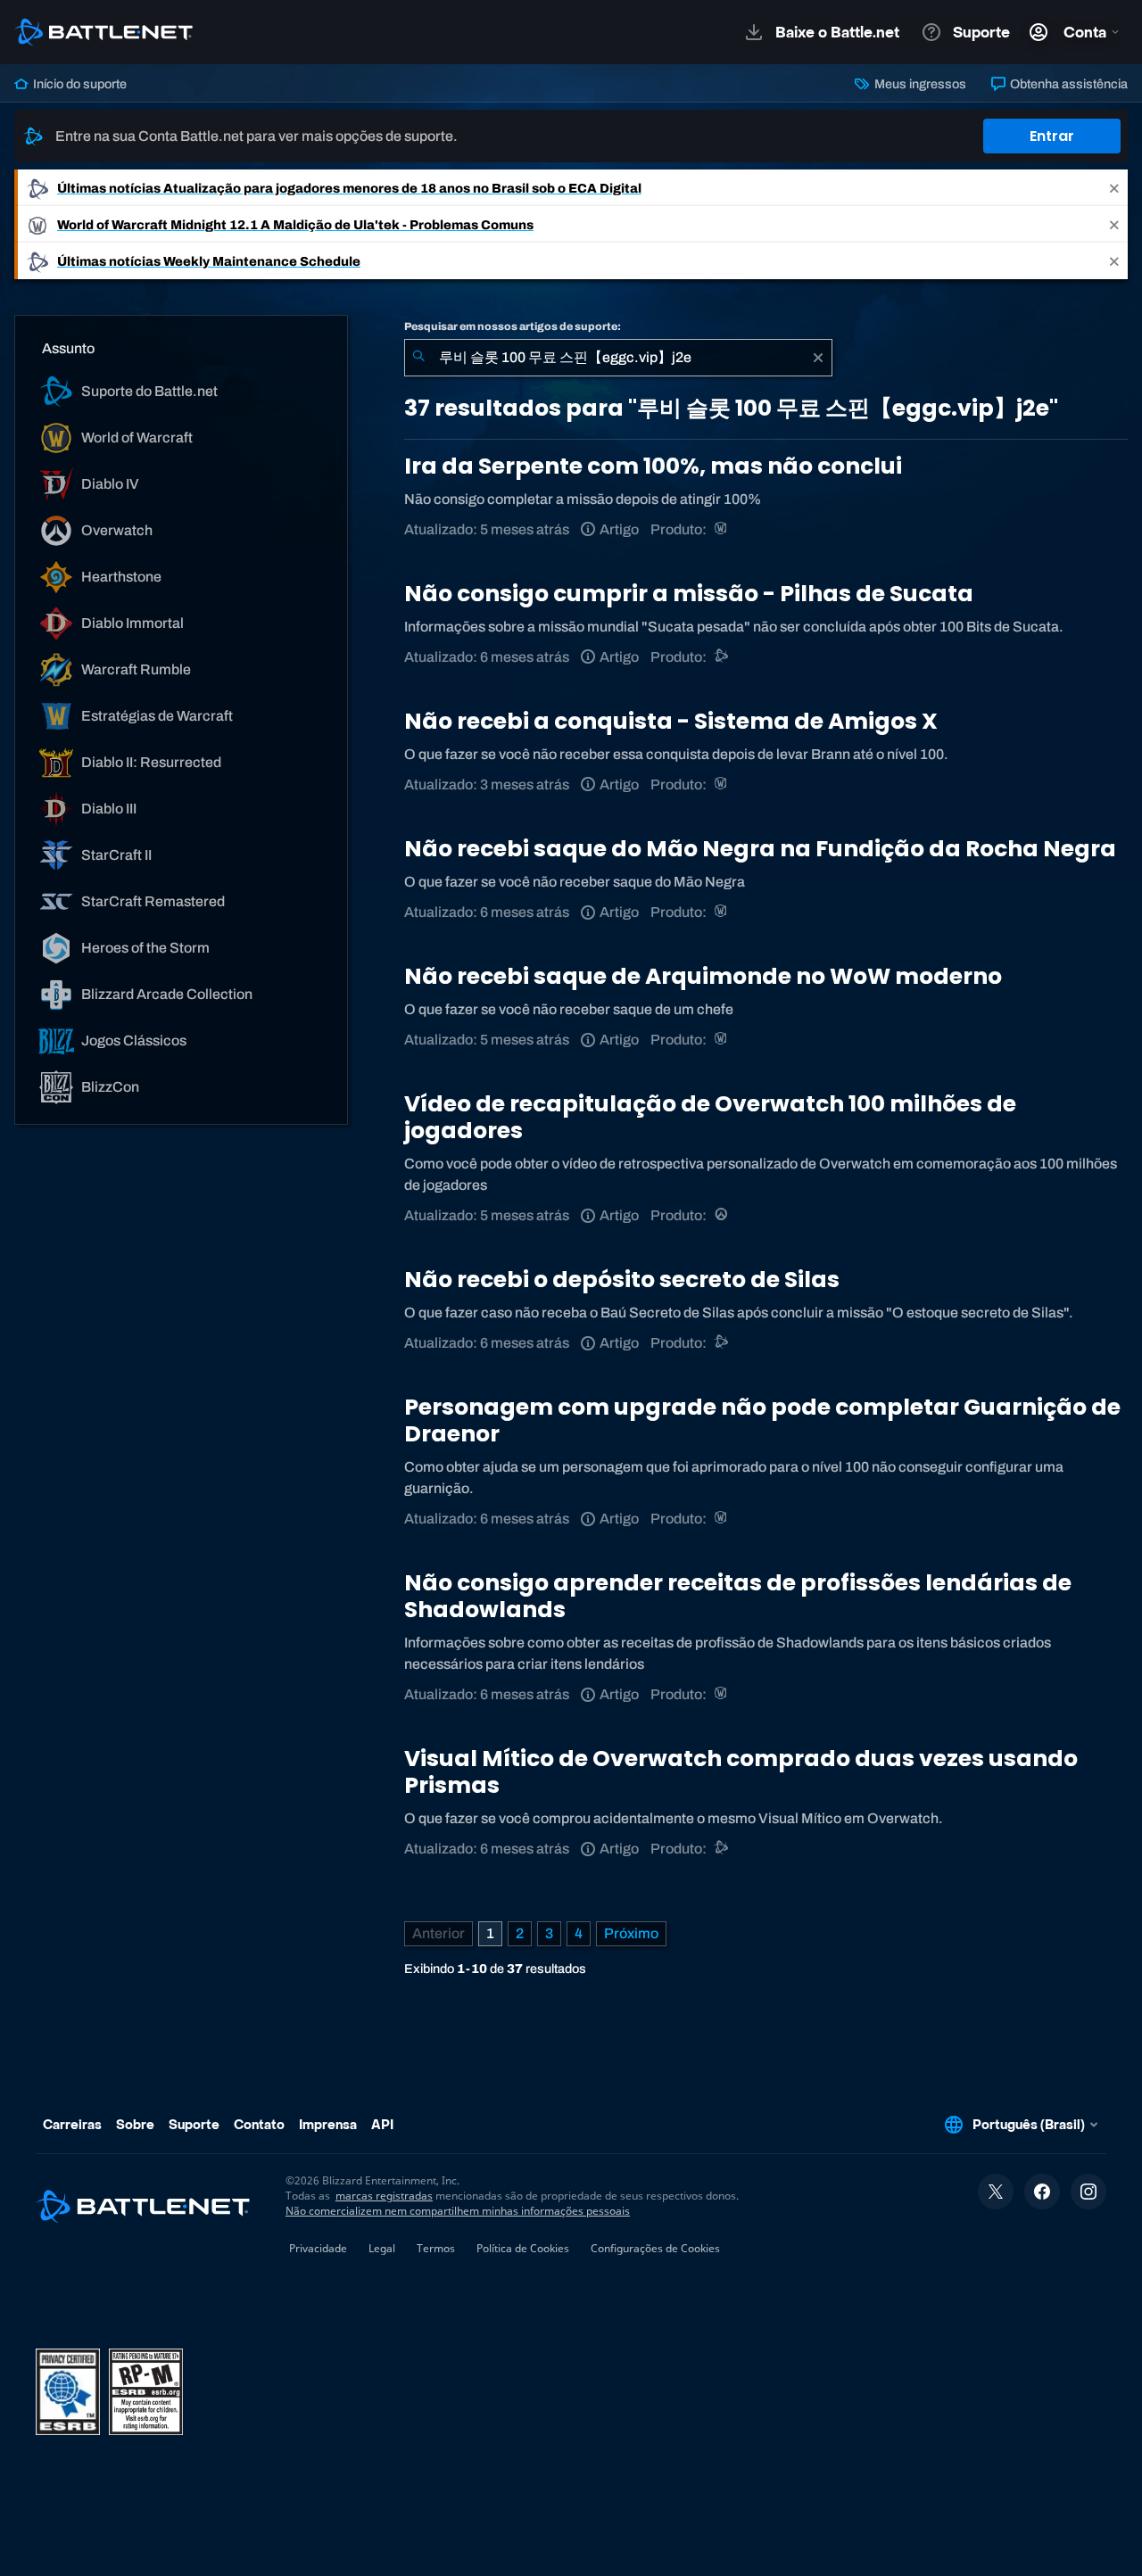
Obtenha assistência (1068, 84)
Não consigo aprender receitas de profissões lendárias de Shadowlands (738, 1596)
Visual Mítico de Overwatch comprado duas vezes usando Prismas (741, 1772)
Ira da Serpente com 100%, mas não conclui (653, 466)
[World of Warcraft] (722, 529)
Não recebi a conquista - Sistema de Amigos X (671, 721)
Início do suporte (79, 84)
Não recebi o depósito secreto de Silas (622, 1280)
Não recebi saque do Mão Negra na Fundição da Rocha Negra (760, 849)
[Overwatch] (722, 1215)
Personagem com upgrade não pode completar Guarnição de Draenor (762, 1420)
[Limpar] (818, 358)
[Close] (1114, 188)
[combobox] (618, 358)
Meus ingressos (919, 84)
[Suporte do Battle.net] (722, 657)
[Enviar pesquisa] (418, 358)
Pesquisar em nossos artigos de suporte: (513, 326)
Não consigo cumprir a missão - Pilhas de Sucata (689, 594)
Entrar (1052, 136)
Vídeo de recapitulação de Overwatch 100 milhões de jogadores (710, 1117)
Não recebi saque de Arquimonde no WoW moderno (703, 976)
